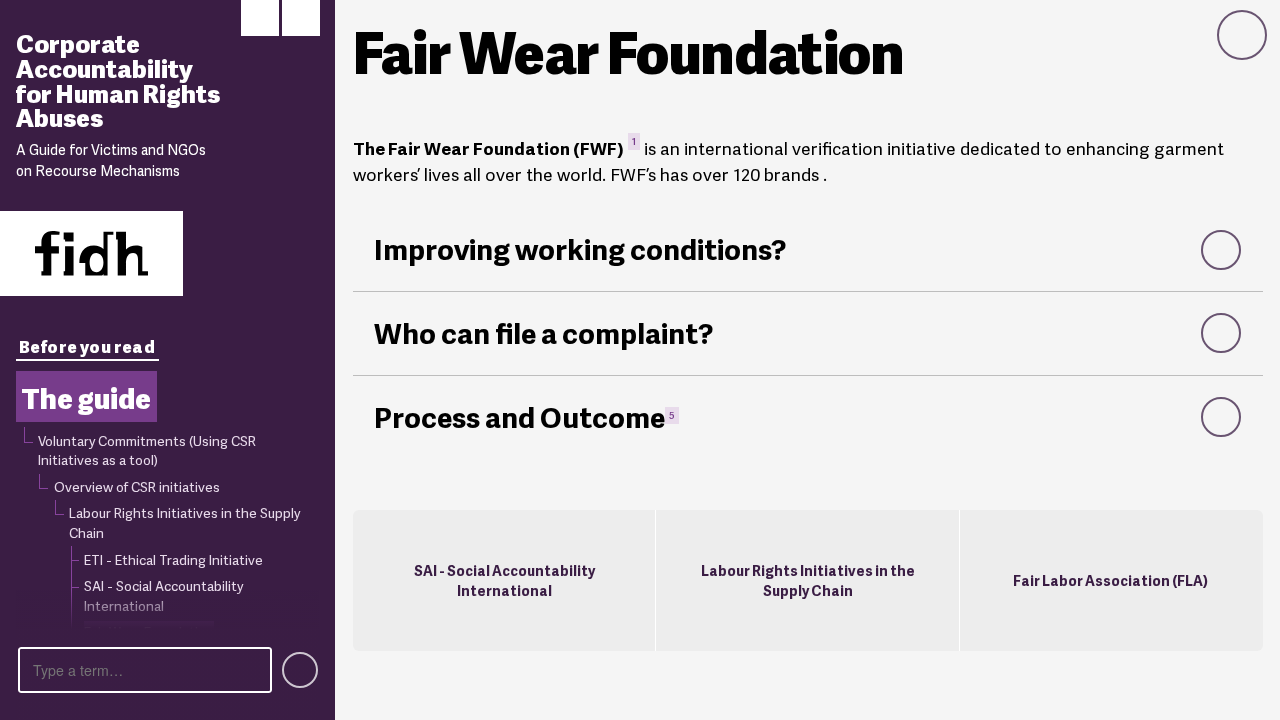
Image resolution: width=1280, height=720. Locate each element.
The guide (86, 396)
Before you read (87, 345)
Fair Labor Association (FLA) (1110, 579)
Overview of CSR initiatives (137, 486)
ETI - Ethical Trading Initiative (173, 559)
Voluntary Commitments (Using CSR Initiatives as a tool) (147, 450)
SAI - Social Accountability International (504, 580)
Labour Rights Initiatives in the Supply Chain (184, 522)
